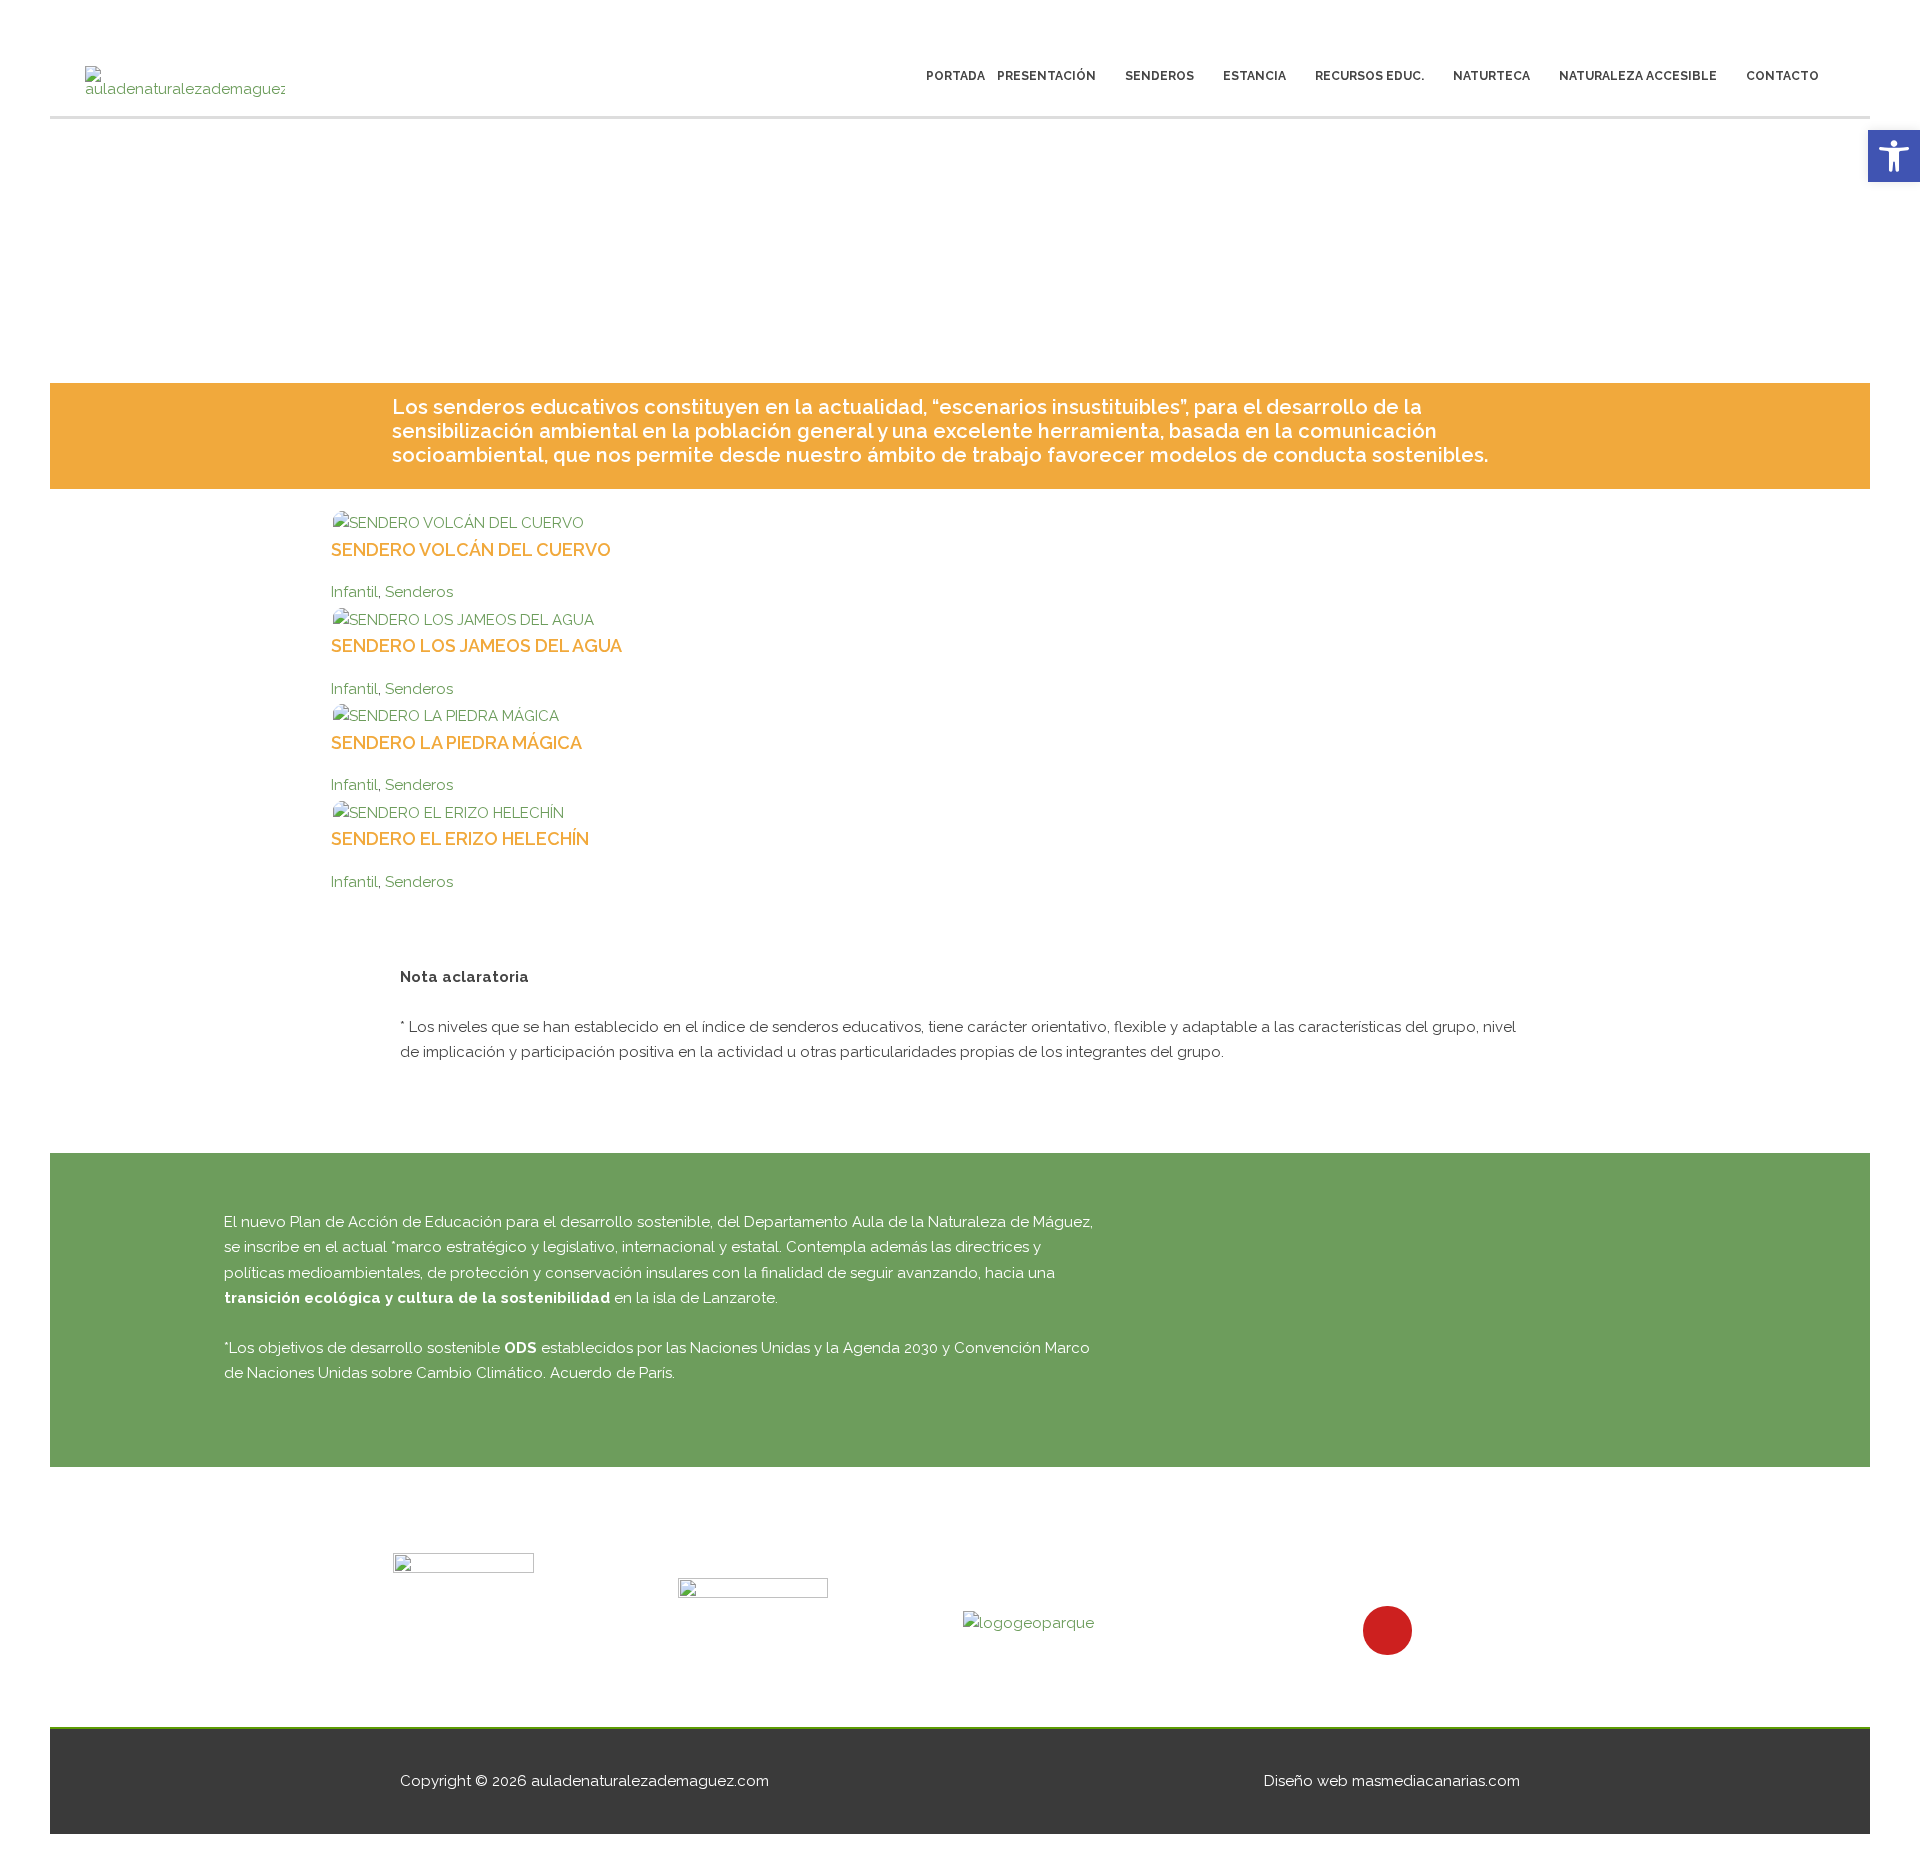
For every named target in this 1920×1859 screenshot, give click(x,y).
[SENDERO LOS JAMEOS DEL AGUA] (463, 619)
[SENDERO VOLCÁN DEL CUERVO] (458, 523)
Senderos (419, 592)
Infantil (354, 592)
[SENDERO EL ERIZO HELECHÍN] (448, 812)
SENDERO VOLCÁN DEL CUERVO (471, 549)
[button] (1894, 156)
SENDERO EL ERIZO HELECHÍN (460, 838)
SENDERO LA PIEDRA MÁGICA (456, 742)
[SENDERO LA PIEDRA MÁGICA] (446, 716)
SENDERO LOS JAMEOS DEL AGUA (476, 645)
